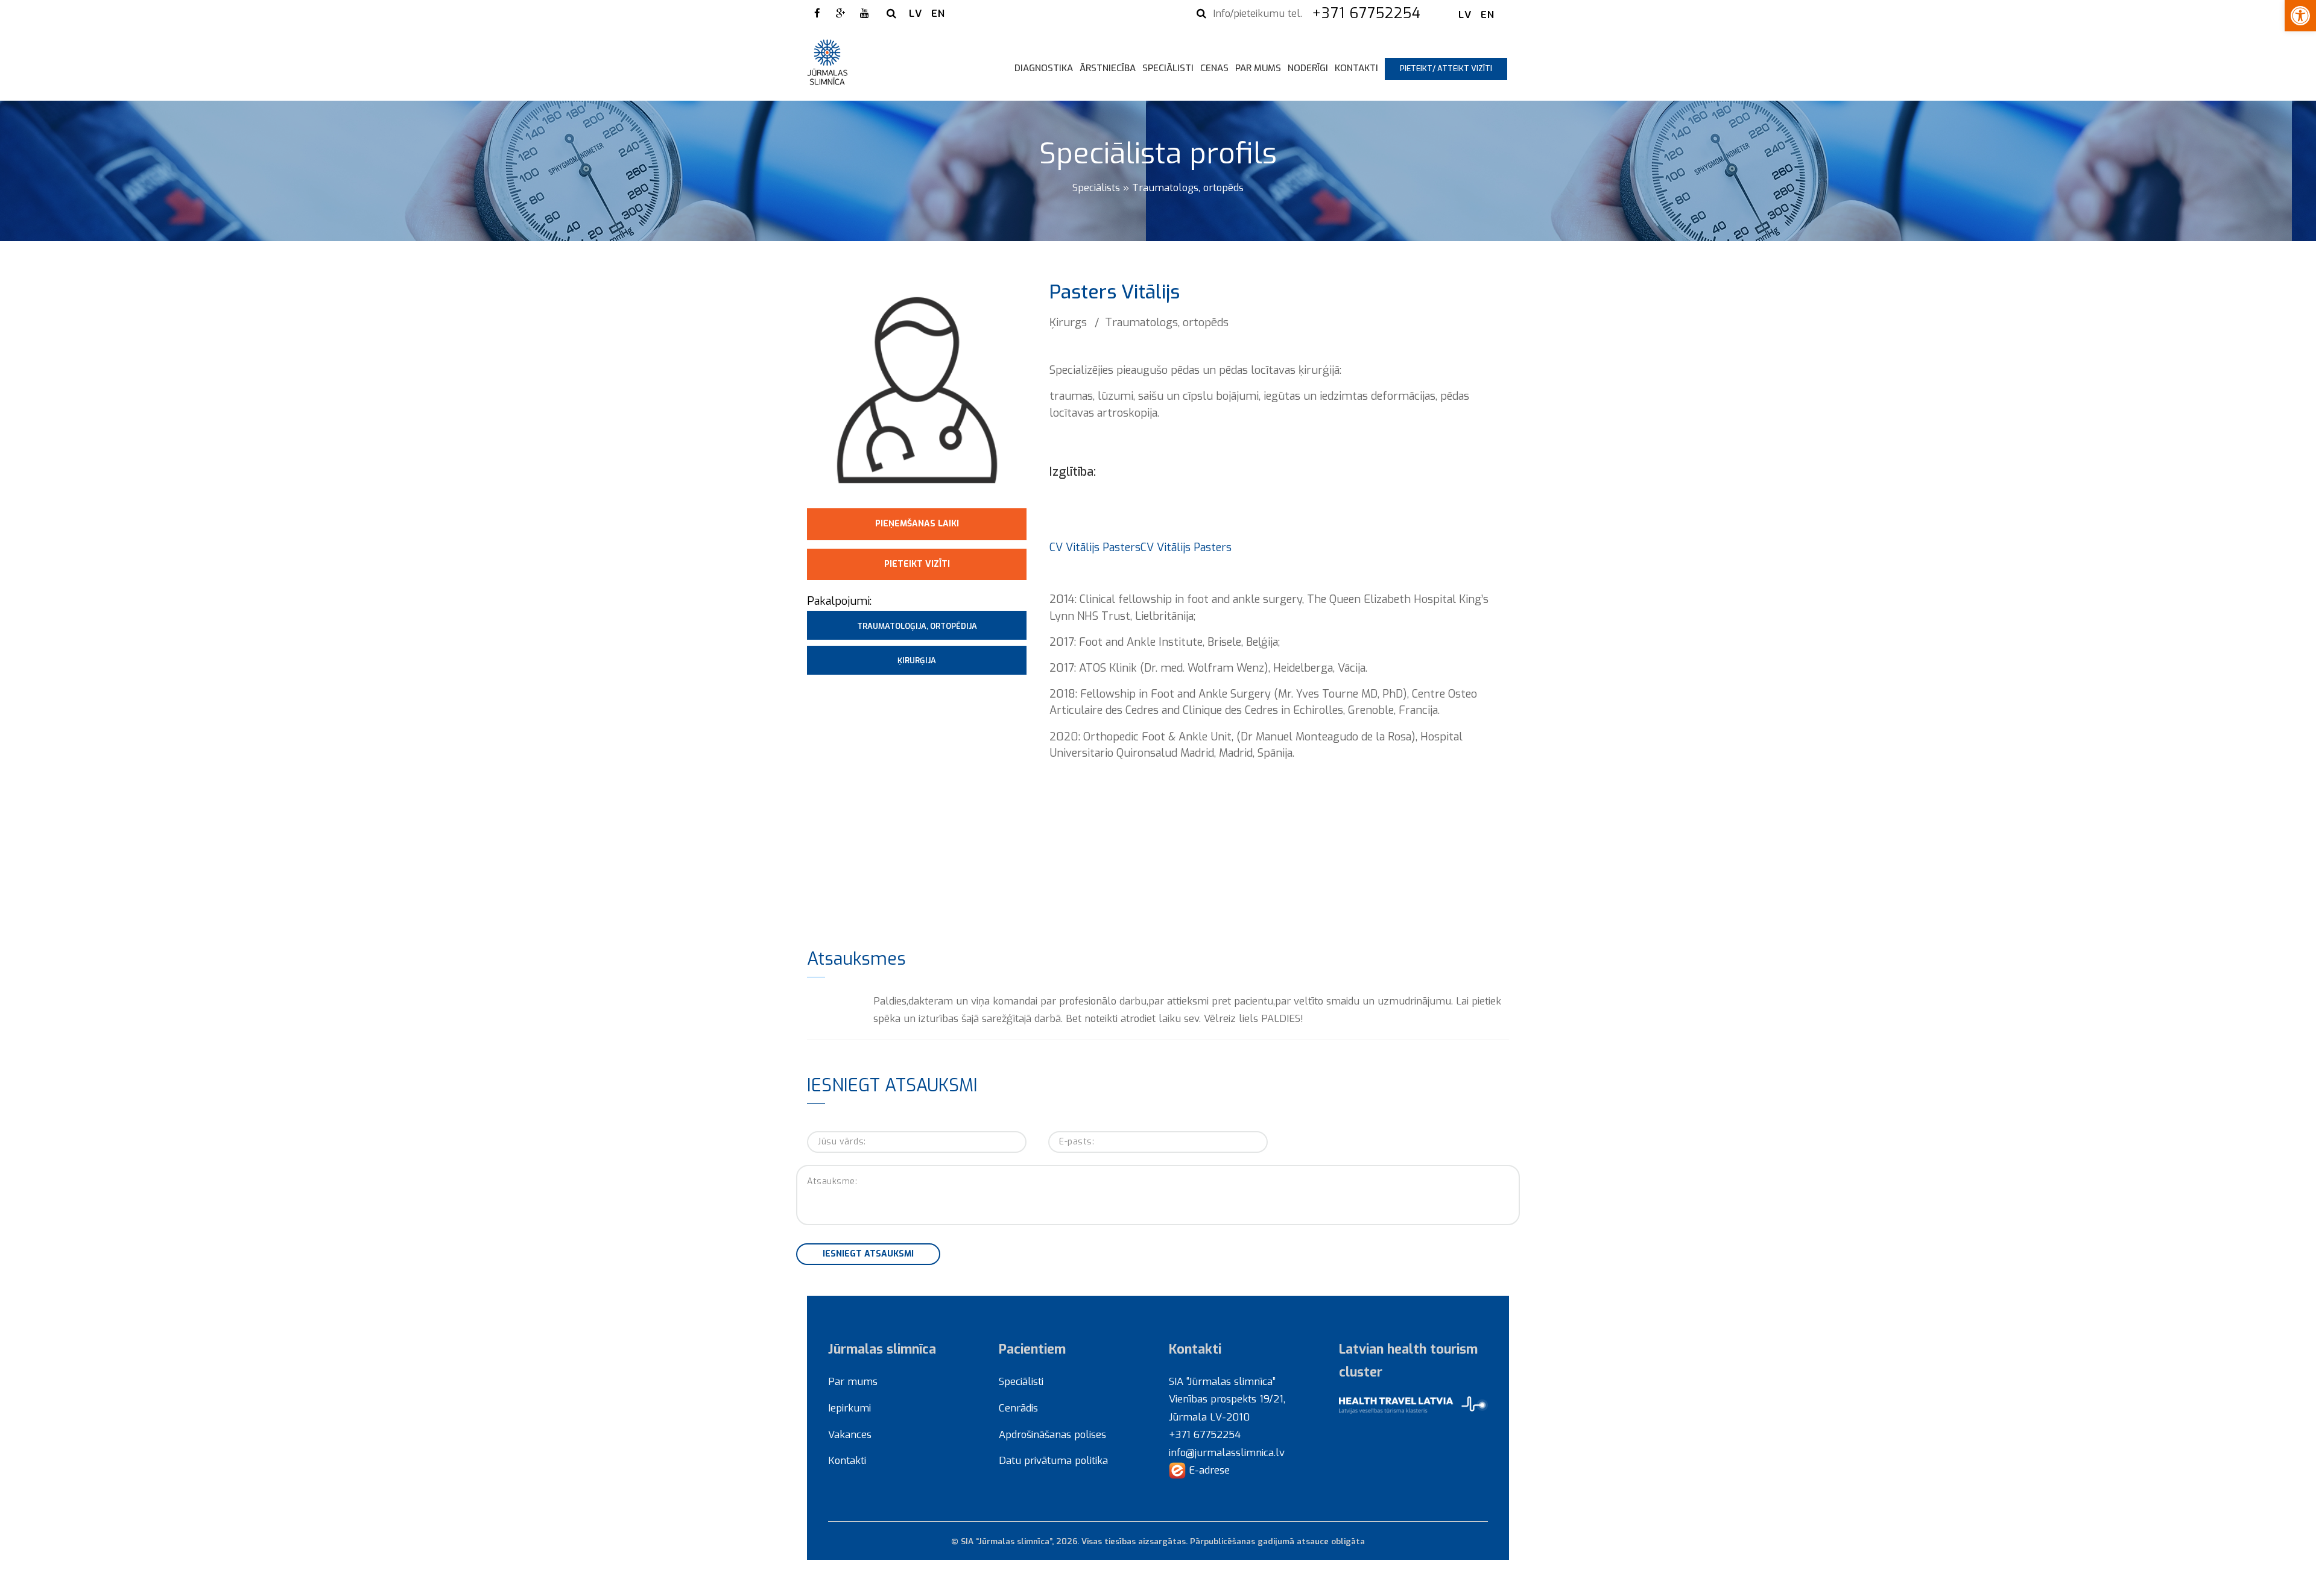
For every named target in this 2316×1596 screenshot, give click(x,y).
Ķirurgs (1068, 322)
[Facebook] (817, 13)
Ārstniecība (1108, 68)
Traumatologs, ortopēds (1188, 188)
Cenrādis (1018, 1408)
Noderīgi (1308, 68)
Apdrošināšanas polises (1052, 1434)
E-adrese (1208, 1470)
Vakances (850, 1434)
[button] (2300, 16)
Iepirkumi (850, 1408)
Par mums (1258, 68)
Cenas (1214, 68)
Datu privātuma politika (1053, 1460)
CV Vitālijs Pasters (1095, 547)
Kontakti (1356, 68)
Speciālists (1096, 188)
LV (916, 13)
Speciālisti (1168, 68)
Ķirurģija (917, 661)
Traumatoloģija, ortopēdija (917, 626)
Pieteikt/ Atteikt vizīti (1446, 68)
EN (938, 13)
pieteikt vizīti (917, 564)
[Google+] (841, 13)
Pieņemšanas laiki (917, 524)
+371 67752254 (1369, 13)
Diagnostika (1044, 68)
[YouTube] (864, 13)
